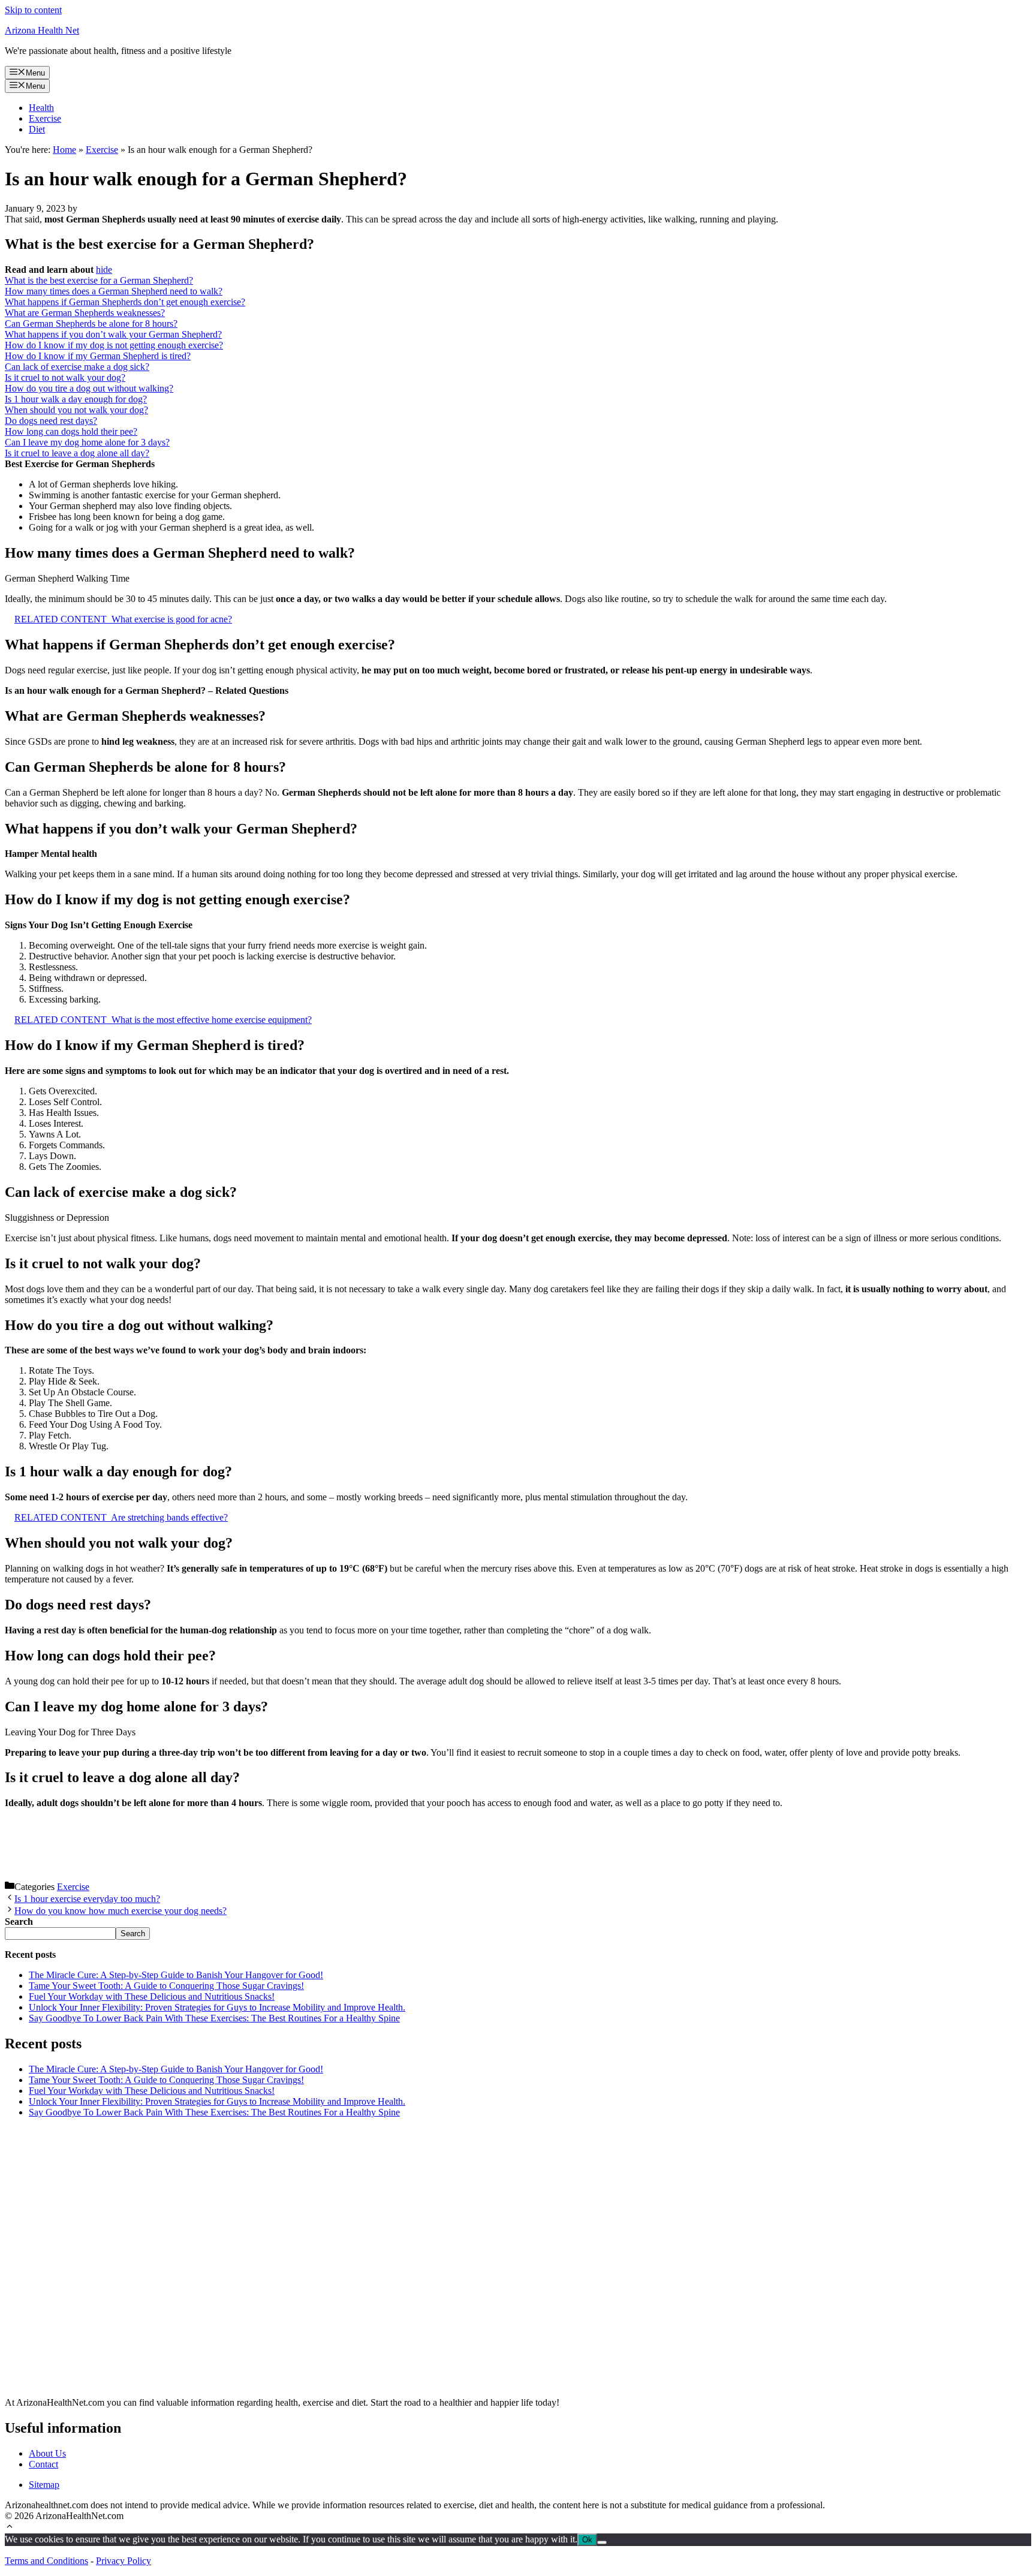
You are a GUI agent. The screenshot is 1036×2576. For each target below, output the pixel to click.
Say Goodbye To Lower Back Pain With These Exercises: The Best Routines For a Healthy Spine (214, 2018)
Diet (37, 129)
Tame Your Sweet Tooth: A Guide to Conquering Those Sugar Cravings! (166, 1986)
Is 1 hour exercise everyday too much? (87, 1899)
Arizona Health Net (42, 30)
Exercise (45, 118)
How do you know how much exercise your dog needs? (121, 1911)
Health (41, 108)
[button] (10, 2528)
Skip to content (33, 10)
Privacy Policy (124, 2561)
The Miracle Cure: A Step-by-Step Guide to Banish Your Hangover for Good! (176, 1975)
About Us (47, 2453)
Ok (587, 2540)
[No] (602, 2542)
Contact (43, 2464)
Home (64, 150)
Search (133, 1933)
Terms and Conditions (46, 2561)
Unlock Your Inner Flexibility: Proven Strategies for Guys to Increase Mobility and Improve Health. (217, 2007)
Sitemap (44, 2485)
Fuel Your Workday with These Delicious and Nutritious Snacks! (152, 1996)
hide (104, 270)
